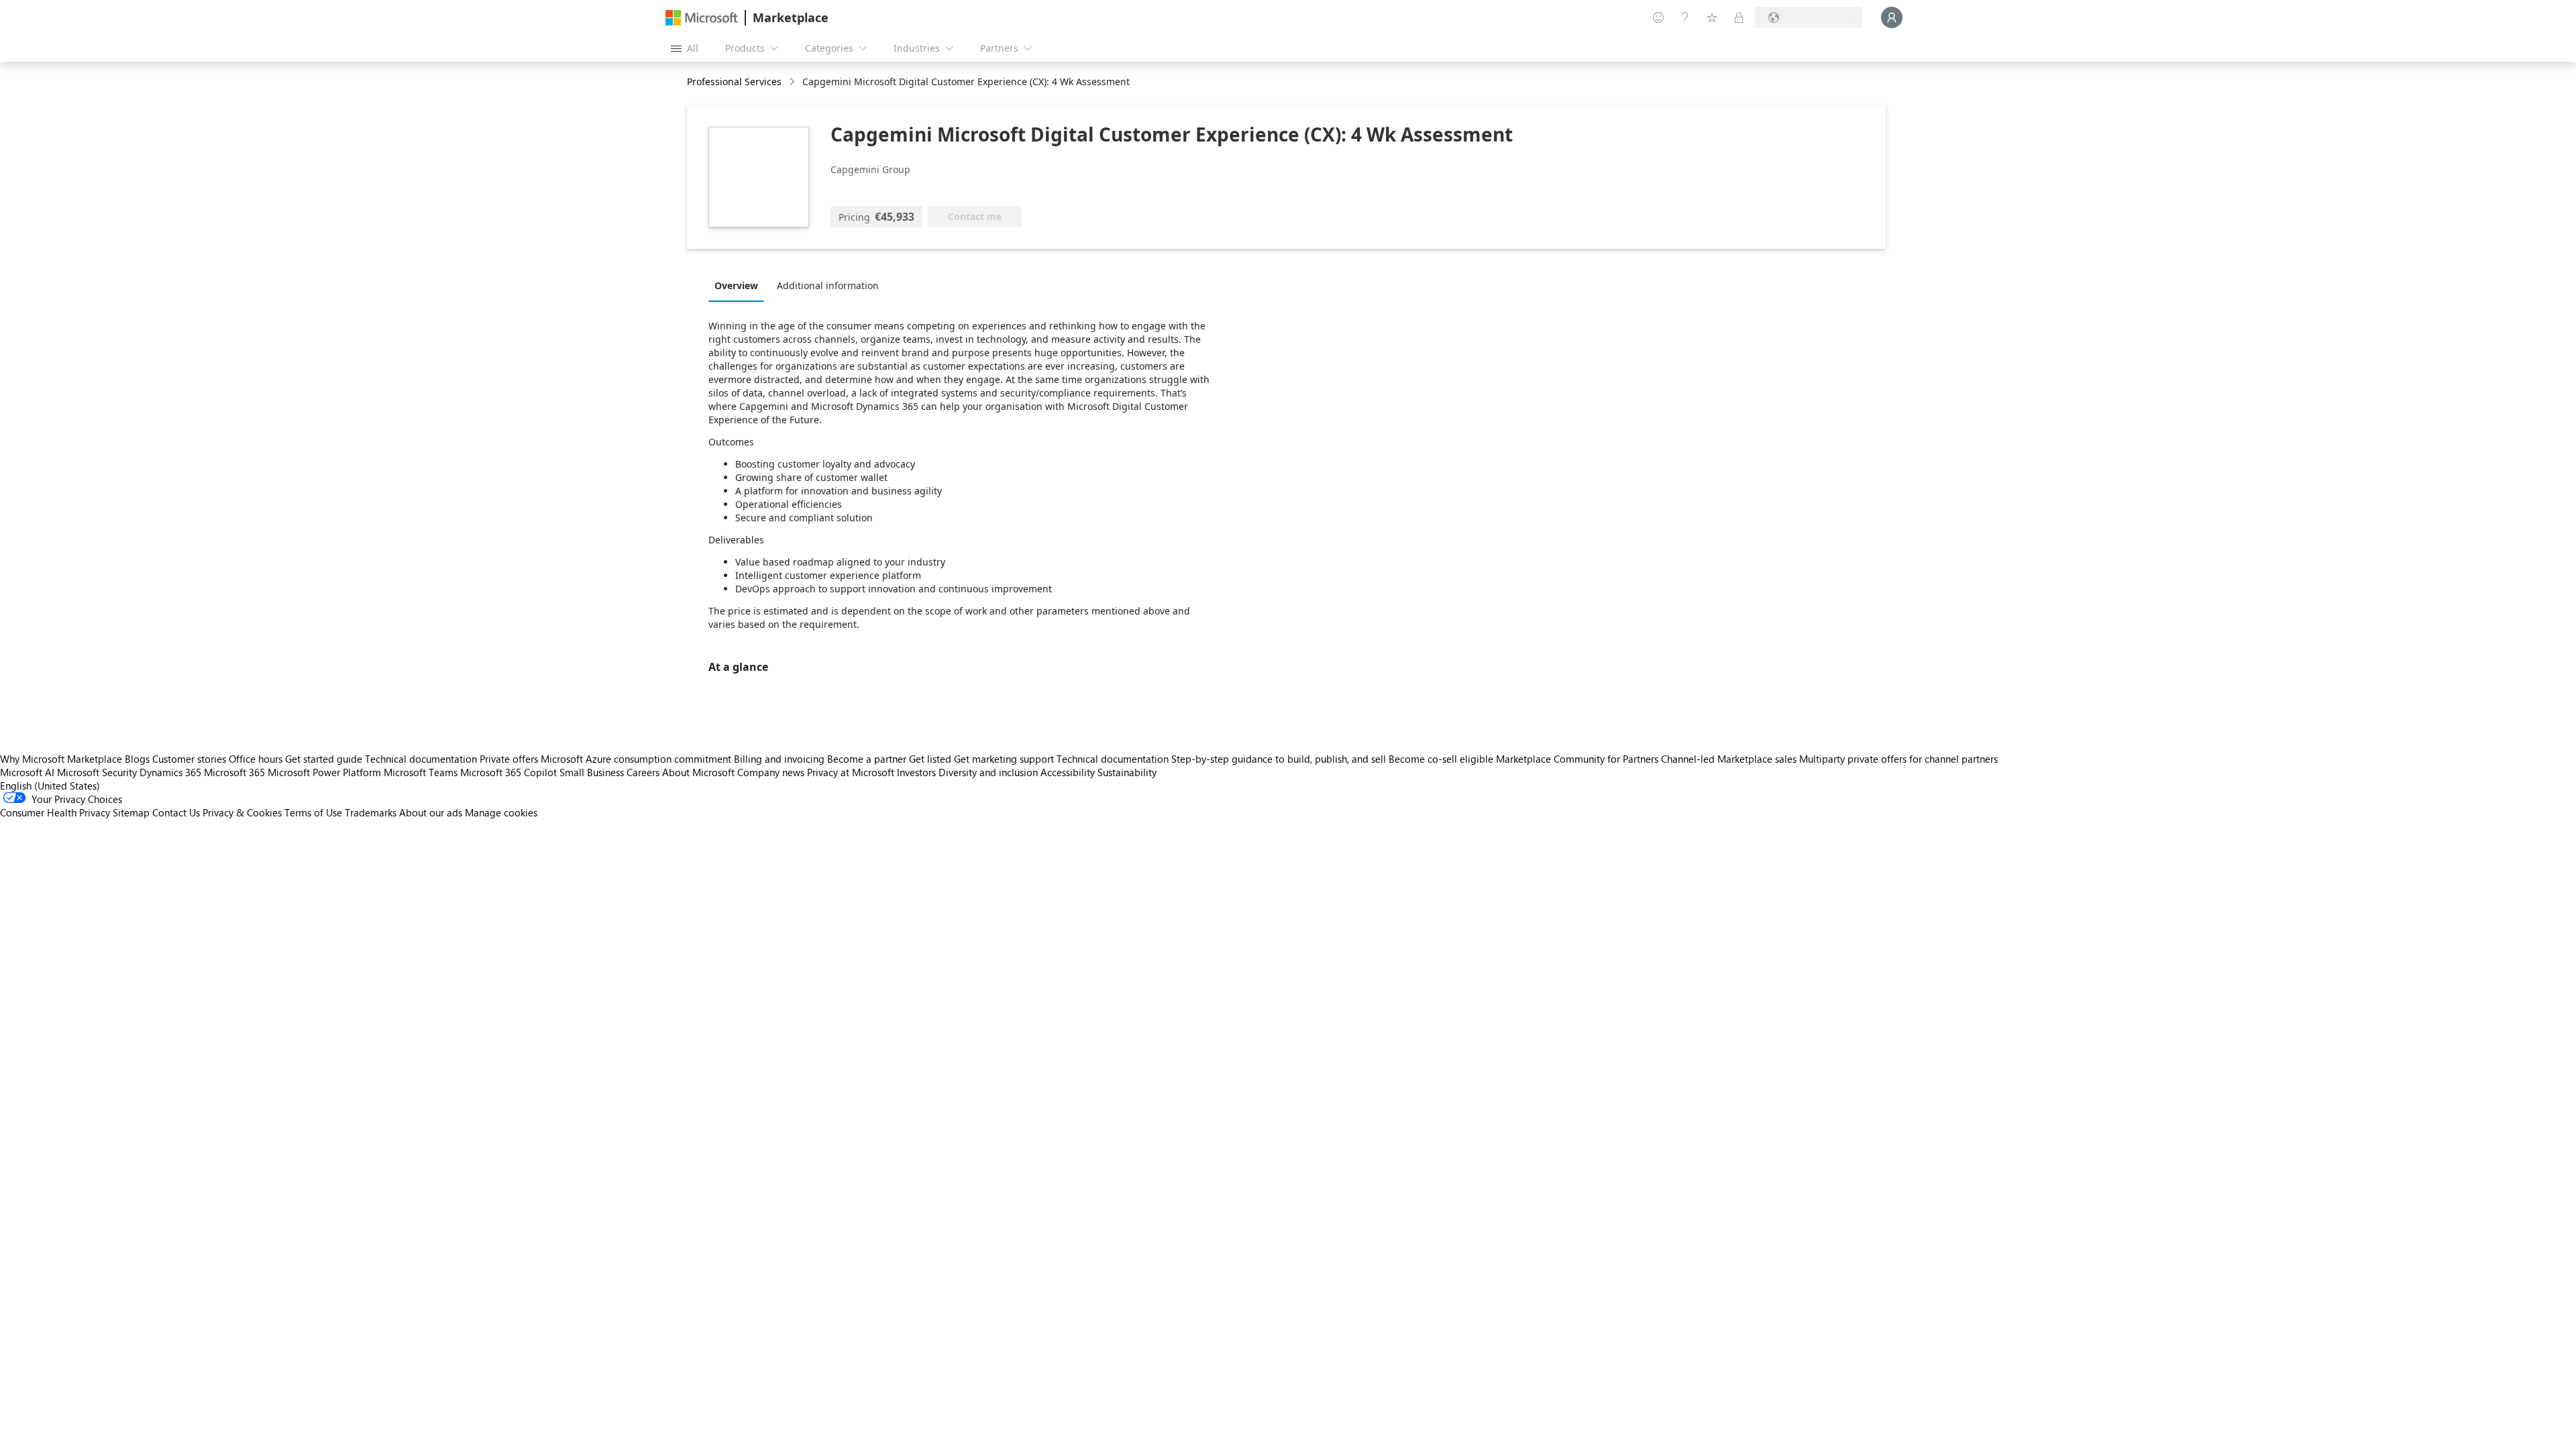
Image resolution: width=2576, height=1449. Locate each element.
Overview (736, 285)
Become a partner (867, 759)
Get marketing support (1004, 759)
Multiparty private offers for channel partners (1898, 759)
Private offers (509, 759)
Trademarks (371, 812)
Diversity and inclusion (988, 772)
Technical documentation (421, 759)
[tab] (740, 285)
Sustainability (1127, 772)
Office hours (256, 759)
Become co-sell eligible (1441, 759)
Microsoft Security (97, 772)
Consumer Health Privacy (55, 812)
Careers (643, 772)
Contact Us (176, 812)
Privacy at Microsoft (851, 772)
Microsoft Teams (421, 772)
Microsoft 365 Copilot (508, 772)
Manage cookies (501, 812)
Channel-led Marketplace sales (1729, 759)
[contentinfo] (793, 82)
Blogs (137, 759)
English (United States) (50, 786)
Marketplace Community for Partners (1577, 759)
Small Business (592, 772)
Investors (916, 772)
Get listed (930, 759)
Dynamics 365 (170, 772)
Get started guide (324, 759)
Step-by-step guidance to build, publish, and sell (1279, 759)
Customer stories (189, 759)
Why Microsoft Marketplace (61, 759)
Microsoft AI (27, 772)
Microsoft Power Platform (324, 772)
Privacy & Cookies (242, 812)
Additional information (828, 285)
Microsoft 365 (234, 772)
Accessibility (1068, 772)
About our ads (431, 812)
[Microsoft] (702, 18)
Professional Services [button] (734, 82)
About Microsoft (698, 772)
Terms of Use (313, 812)
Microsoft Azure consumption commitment (637, 759)
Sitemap (131, 812)
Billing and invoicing (779, 759)
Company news (771, 772)
